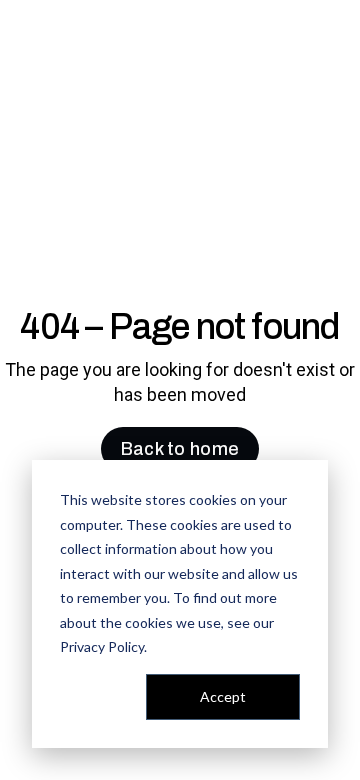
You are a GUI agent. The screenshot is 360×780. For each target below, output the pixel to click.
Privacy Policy (102, 646)
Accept (223, 696)
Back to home (180, 449)
